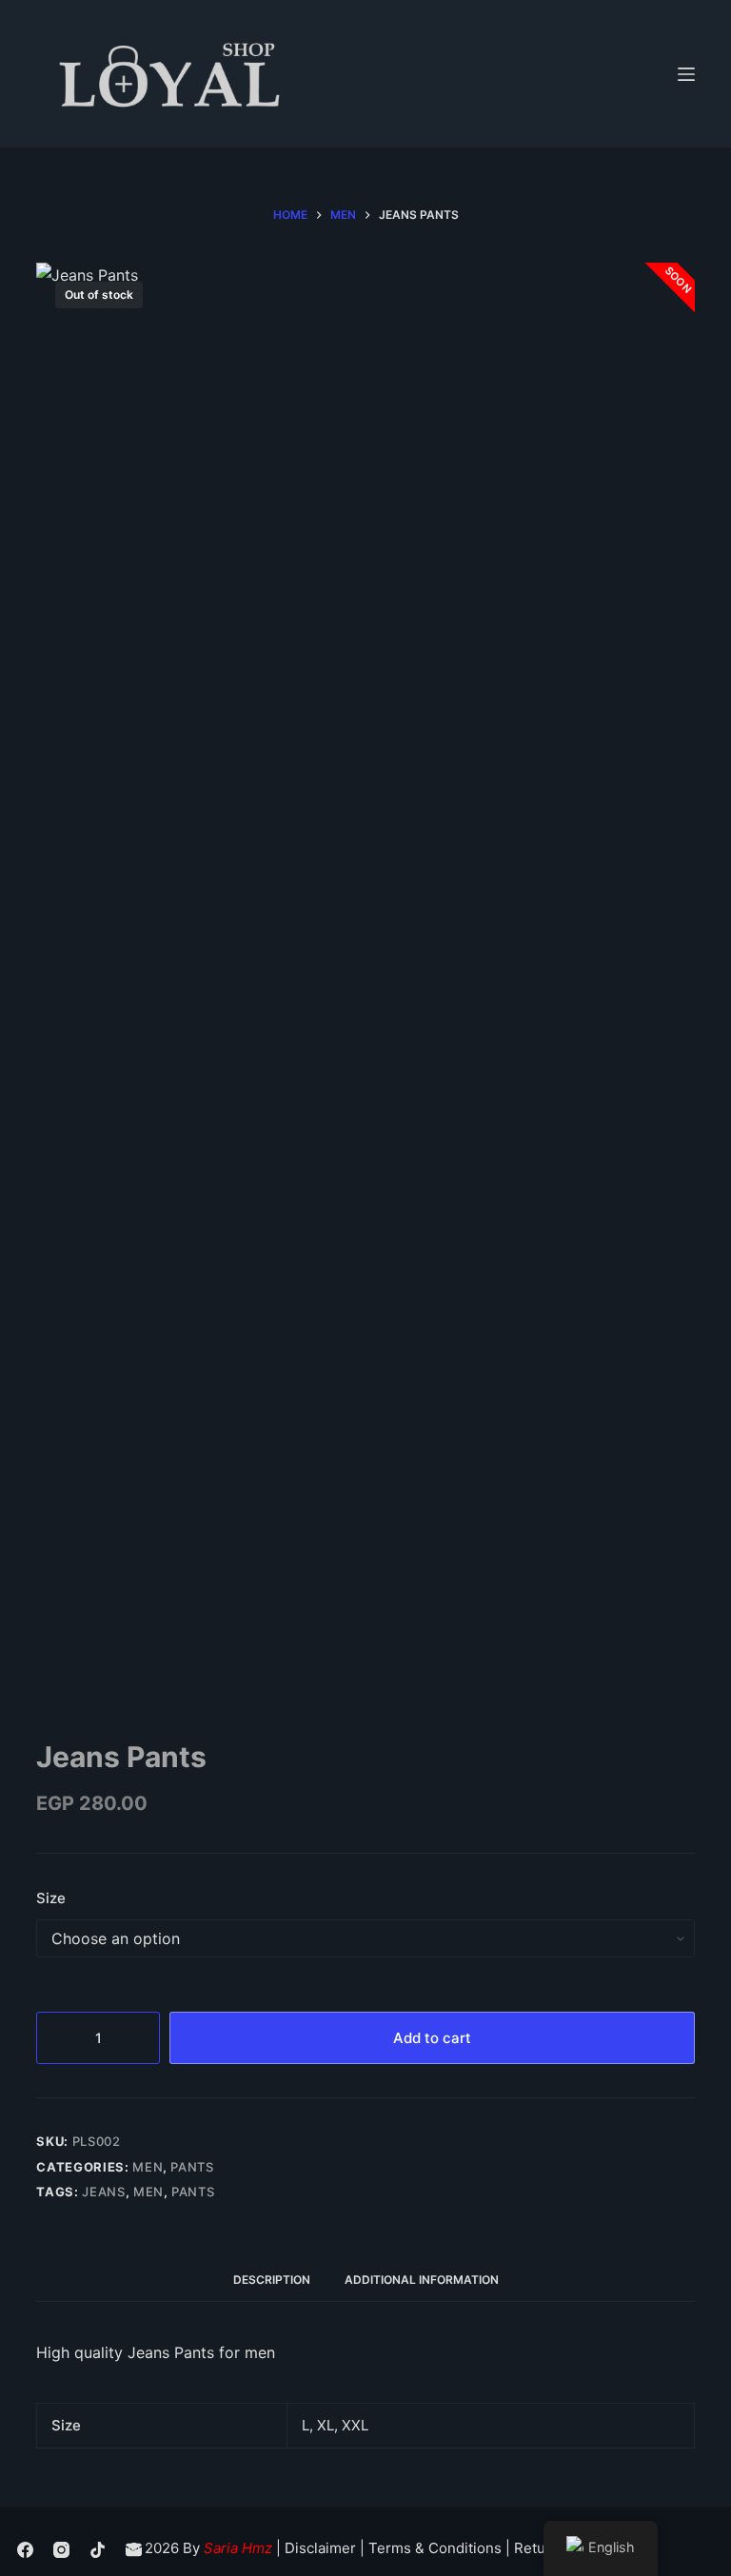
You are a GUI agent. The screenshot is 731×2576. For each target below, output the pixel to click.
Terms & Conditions (435, 2548)
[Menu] (686, 74)
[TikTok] (98, 2550)
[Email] (134, 2550)
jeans (103, 2192)
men (148, 2192)
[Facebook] (25, 2550)
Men (148, 2167)
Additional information (422, 2280)
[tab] (272, 2281)
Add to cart (432, 2038)
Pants (192, 2167)
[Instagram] (61, 2550)
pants (193, 2192)
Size (51, 1898)
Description (272, 2280)
